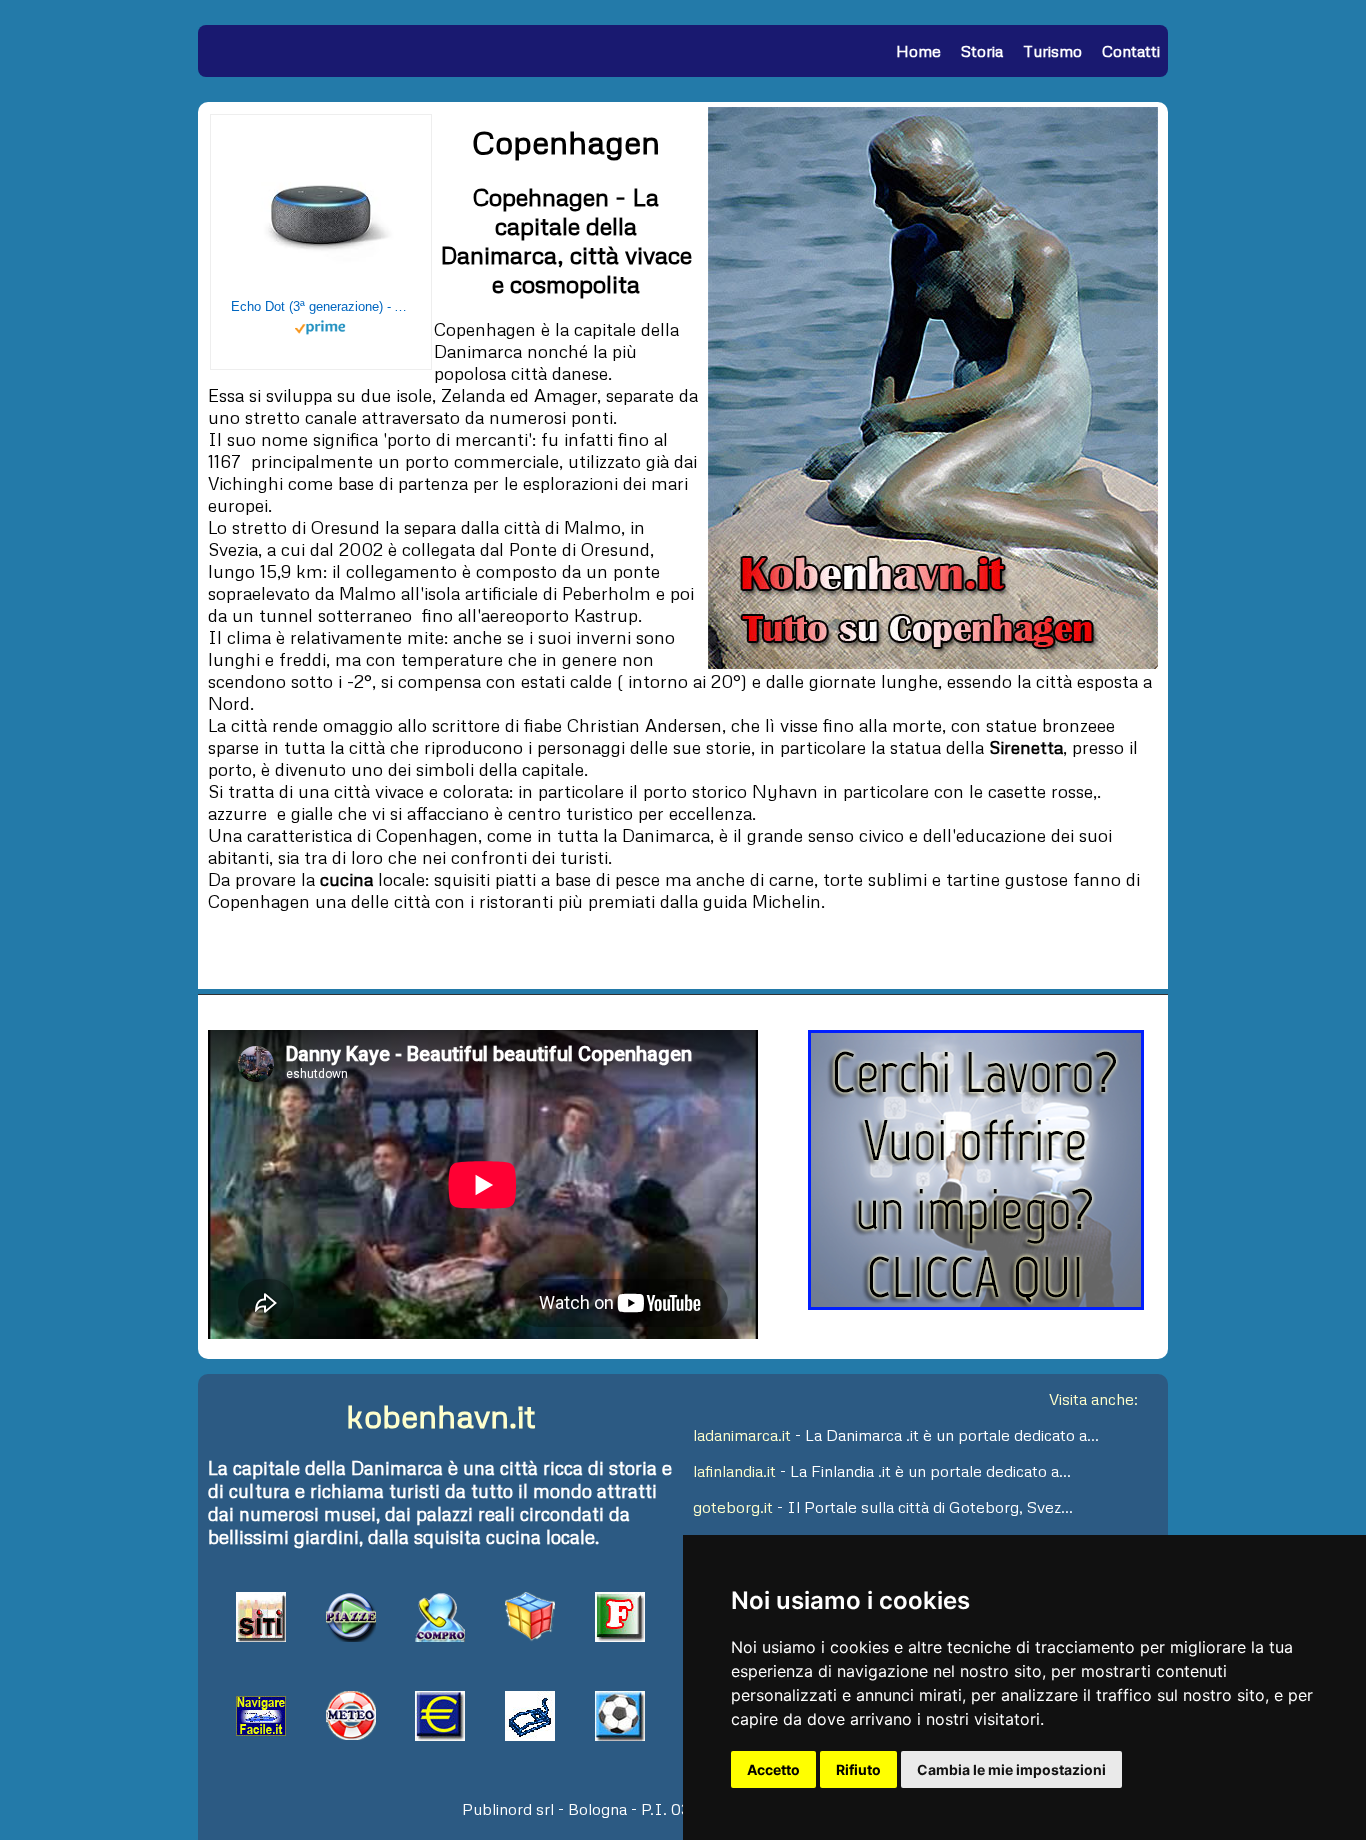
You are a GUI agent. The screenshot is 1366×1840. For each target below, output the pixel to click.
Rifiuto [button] (858, 1769)
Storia (982, 51)
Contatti (1131, 51)
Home (918, 51)
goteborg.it (733, 1507)
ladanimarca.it (742, 1435)
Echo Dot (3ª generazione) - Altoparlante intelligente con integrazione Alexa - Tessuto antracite (321, 306)
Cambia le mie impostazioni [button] (1011, 1769)
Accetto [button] (773, 1769)
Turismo (1052, 51)
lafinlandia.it (734, 1471)
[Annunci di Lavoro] (976, 1304)
